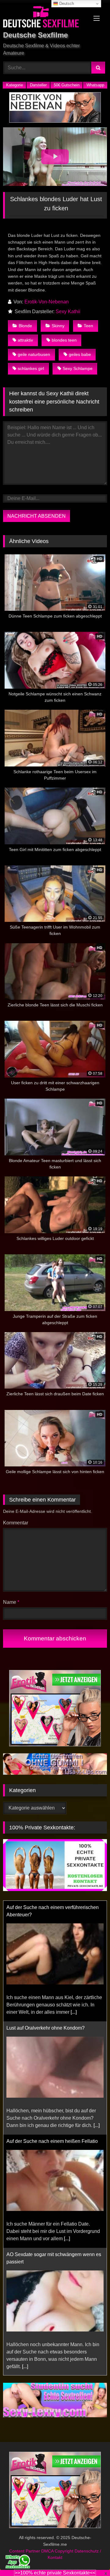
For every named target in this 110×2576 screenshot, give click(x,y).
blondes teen (64, 340)
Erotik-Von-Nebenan (47, 302)
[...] (74, 2012)
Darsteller (38, 85)
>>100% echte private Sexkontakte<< (55, 2573)
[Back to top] (91, 2558)
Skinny (58, 326)
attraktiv (25, 340)
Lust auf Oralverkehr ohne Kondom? (46, 2028)
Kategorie (15, 85)
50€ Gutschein (67, 85)
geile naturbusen (34, 354)
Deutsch (66, 4)
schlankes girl (31, 368)
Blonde (25, 326)
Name (11, 1602)
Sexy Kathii (68, 312)
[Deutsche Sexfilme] (45, 18)
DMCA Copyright (58, 2551)
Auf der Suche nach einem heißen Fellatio (52, 2141)
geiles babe (80, 354)
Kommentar (16, 1523)
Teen (88, 326)
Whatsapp (95, 85)
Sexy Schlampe (78, 368)
